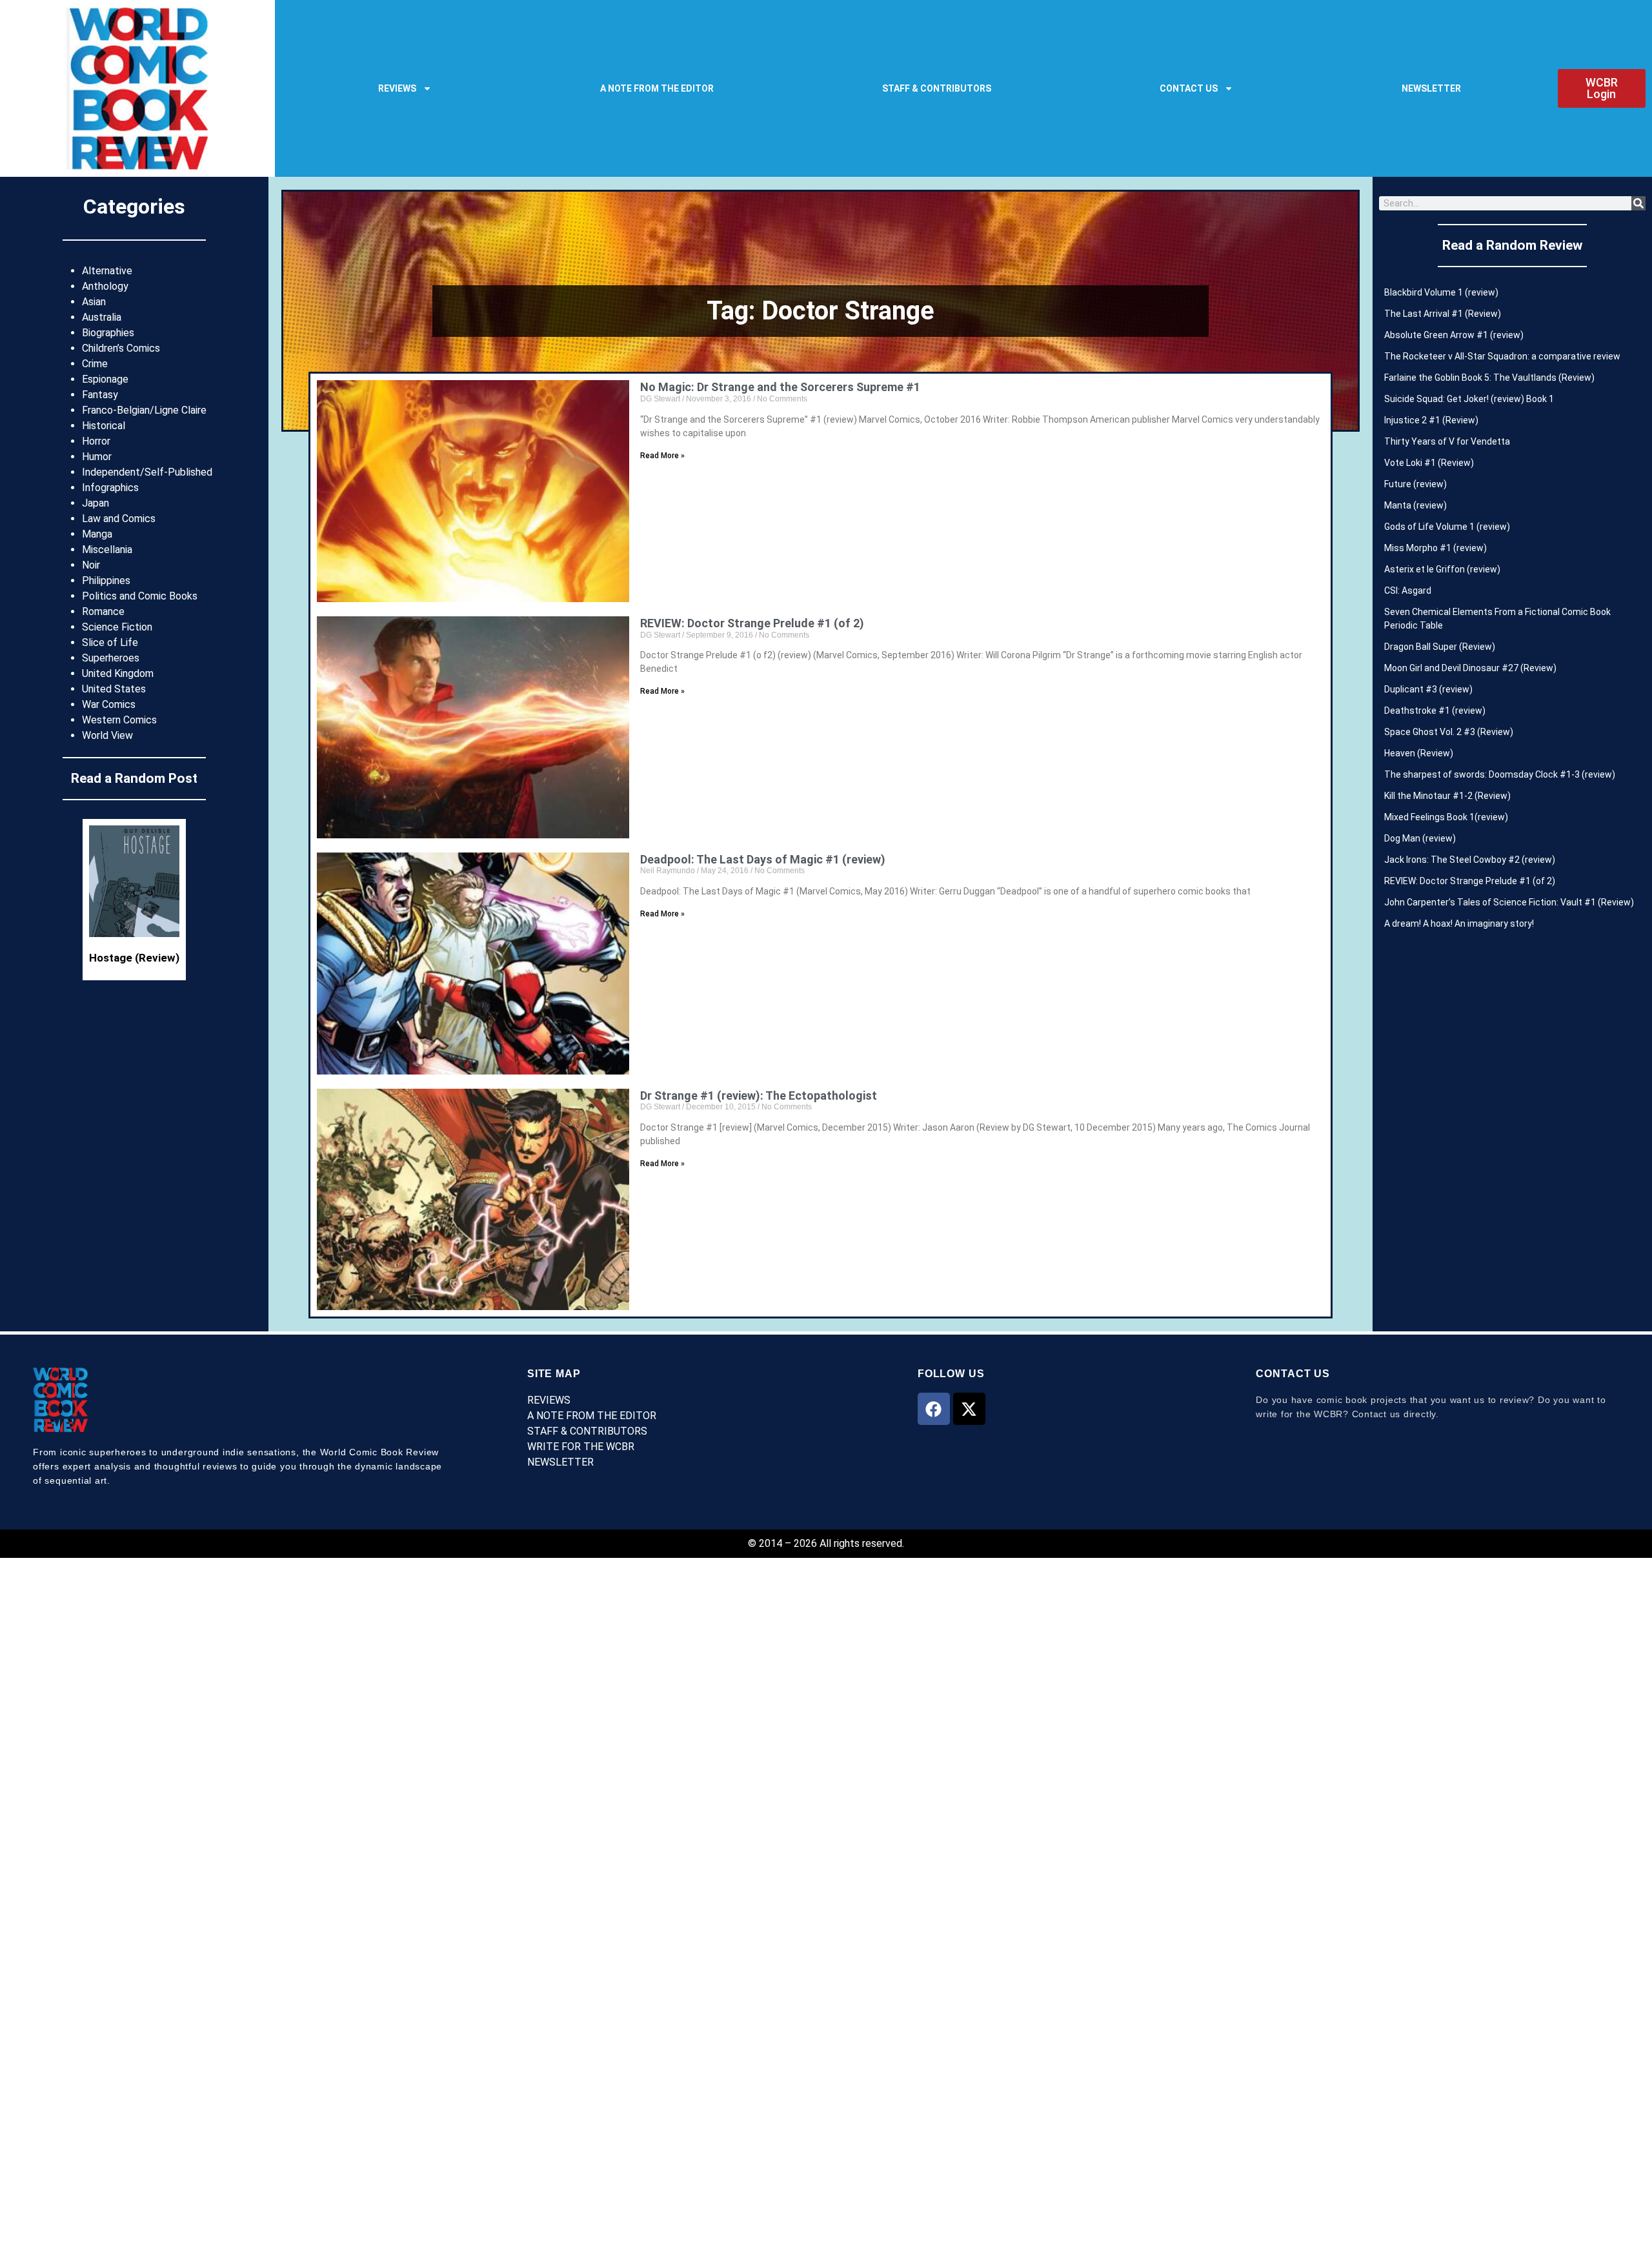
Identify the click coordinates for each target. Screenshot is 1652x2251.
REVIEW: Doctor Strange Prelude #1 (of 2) (752, 623)
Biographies (108, 333)
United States (114, 689)
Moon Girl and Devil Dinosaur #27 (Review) (1470, 668)
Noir (91, 565)
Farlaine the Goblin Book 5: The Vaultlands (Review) (1489, 378)
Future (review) (1415, 484)
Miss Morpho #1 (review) (1435, 548)
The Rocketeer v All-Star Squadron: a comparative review (1502, 356)
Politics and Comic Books (140, 596)
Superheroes (111, 658)
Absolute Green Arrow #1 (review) (1454, 335)
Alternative (107, 271)
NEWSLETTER (1431, 88)
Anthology (105, 286)
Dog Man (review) (1420, 838)
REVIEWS (397, 88)
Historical (104, 426)
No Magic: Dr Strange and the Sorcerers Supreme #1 (780, 387)
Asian (94, 302)
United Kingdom (118, 673)
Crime (95, 364)
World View (107, 735)
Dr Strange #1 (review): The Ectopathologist (759, 1095)
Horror (96, 441)
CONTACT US (1189, 88)
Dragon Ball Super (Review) (1440, 647)
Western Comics (119, 720)
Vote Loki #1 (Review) (1429, 463)
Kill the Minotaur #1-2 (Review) (1447, 796)
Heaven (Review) (1419, 753)
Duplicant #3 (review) (1428, 689)
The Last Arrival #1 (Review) (1443, 314)
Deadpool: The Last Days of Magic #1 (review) (763, 859)
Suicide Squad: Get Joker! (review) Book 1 (1469, 399)
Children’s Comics (121, 348)
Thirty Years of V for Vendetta (1447, 441)
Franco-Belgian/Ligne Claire (144, 410)
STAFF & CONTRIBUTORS (937, 88)
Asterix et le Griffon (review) (1442, 569)
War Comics (109, 704)
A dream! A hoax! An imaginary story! (1459, 924)
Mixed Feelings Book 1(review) (1446, 817)
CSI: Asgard (1408, 591)
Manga (97, 534)
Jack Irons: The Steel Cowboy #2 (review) (1470, 860)
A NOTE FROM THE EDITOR (657, 88)
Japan (96, 503)
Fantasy (100, 395)
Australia (102, 317)
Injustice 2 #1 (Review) (1431, 420)
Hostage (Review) (134, 958)
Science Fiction (117, 627)
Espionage (105, 379)
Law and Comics (119, 519)
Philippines (106, 580)
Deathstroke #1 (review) (1435, 711)
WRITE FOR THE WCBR (581, 1447)
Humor (97, 457)
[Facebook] (934, 1409)
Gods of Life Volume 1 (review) (1447, 527)
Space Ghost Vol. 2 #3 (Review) (1449, 732)
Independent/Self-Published (147, 472)
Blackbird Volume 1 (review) (1441, 292)
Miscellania (107, 550)
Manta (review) (1415, 505)
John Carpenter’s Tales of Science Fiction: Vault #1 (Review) (1509, 902)
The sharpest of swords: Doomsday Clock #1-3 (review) (1500, 774)
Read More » (662, 456)
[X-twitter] (969, 1409)
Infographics (110, 488)
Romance (103, 611)
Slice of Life (110, 642)
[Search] (1638, 203)
